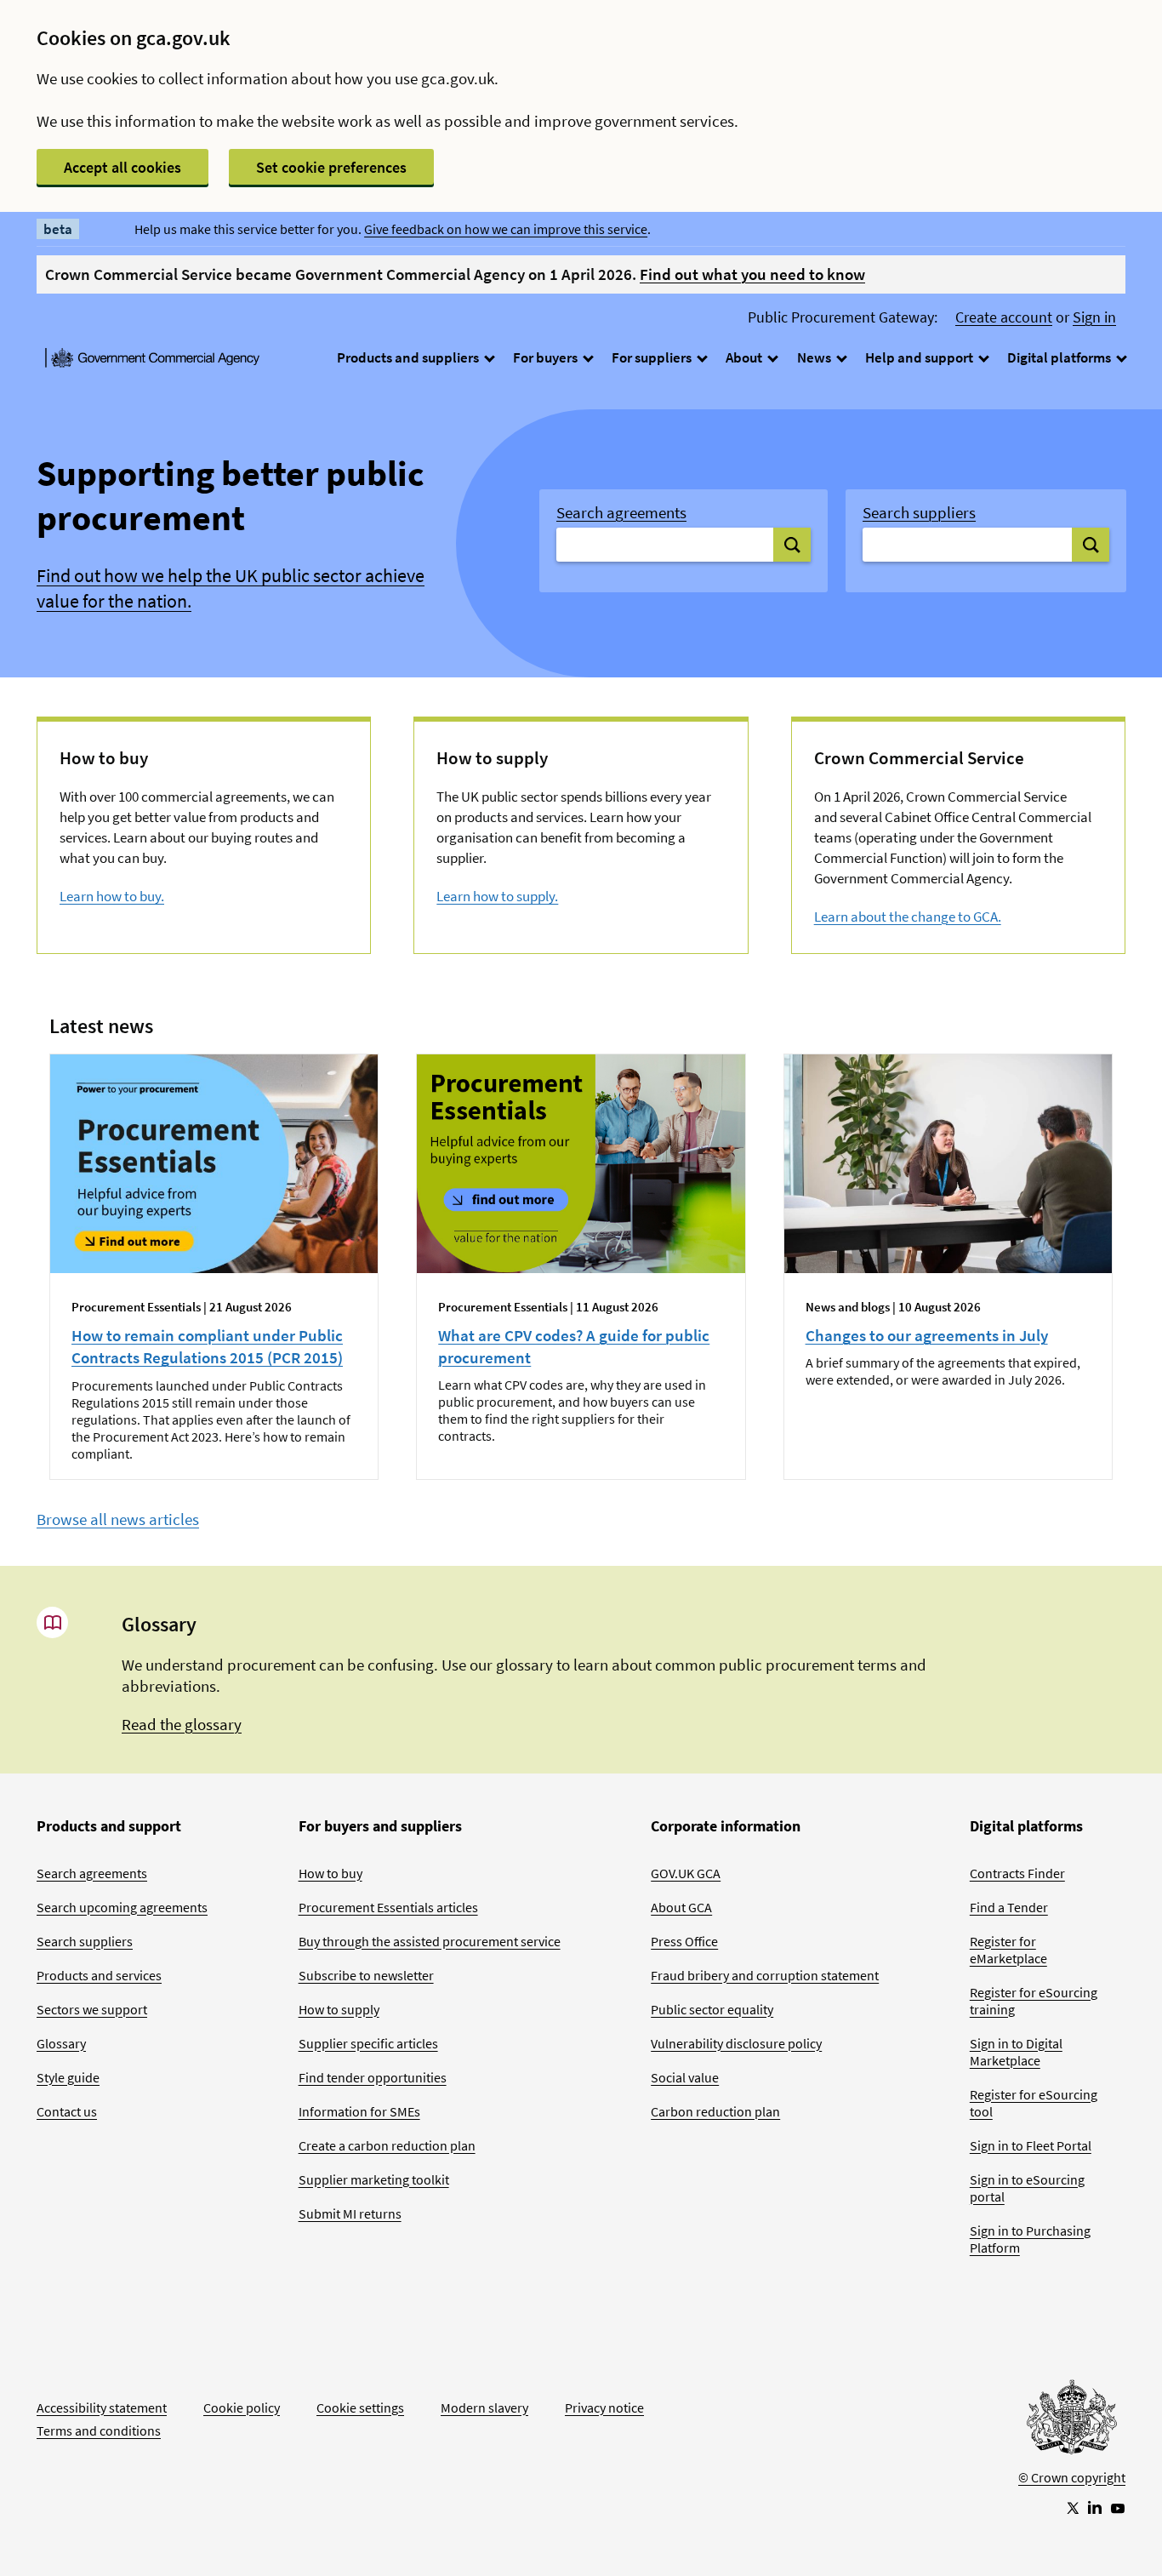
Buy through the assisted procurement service (430, 1941)
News (815, 357)
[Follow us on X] (1072, 2507)
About (745, 357)
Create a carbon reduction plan (387, 2145)
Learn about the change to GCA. (908, 917)
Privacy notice (604, 2408)
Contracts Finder (1017, 1873)
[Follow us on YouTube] (1118, 2507)
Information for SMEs (359, 2111)
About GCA (681, 1907)
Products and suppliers (409, 357)
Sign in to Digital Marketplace (1016, 2052)
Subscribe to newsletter (366, 1975)
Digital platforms (1060, 357)
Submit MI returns (350, 2213)
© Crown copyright (1072, 2477)
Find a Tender (1009, 1907)
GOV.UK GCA (686, 1873)
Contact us (67, 2111)
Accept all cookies (122, 167)
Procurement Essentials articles (388, 1907)
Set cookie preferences (331, 167)
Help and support (920, 357)
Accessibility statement (102, 2408)
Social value (685, 2077)
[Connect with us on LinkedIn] (1095, 2507)
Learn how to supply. (497, 896)
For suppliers (653, 357)
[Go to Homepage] (1072, 2421)
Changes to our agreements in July (927, 1335)
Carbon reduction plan (715, 2111)
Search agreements (621, 512)
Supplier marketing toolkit (374, 2179)
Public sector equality (712, 2009)
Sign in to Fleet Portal (1031, 2145)
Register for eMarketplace (1008, 1950)
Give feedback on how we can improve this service (506, 229)
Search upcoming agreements (122, 1907)
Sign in (1094, 317)
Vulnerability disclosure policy (736, 2043)
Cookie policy (242, 2408)
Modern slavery (484, 2408)
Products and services (99, 1975)
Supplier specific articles (368, 2043)
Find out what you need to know (752, 274)
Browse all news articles (118, 1519)
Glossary (61, 2043)
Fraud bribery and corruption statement (765, 1975)
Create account (1004, 317)
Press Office (684, 1941)
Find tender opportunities (373, 2077)
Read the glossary (182, 1724)
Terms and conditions (99, 2430)
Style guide (68, 2077)
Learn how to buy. (112, 896)
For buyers (547, 357)
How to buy (330, 1873)
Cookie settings (360, 2408)
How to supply (339, 2009)
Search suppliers (919, 512)
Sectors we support (92, 2009)
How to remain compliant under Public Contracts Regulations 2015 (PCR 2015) (207, 1346)
